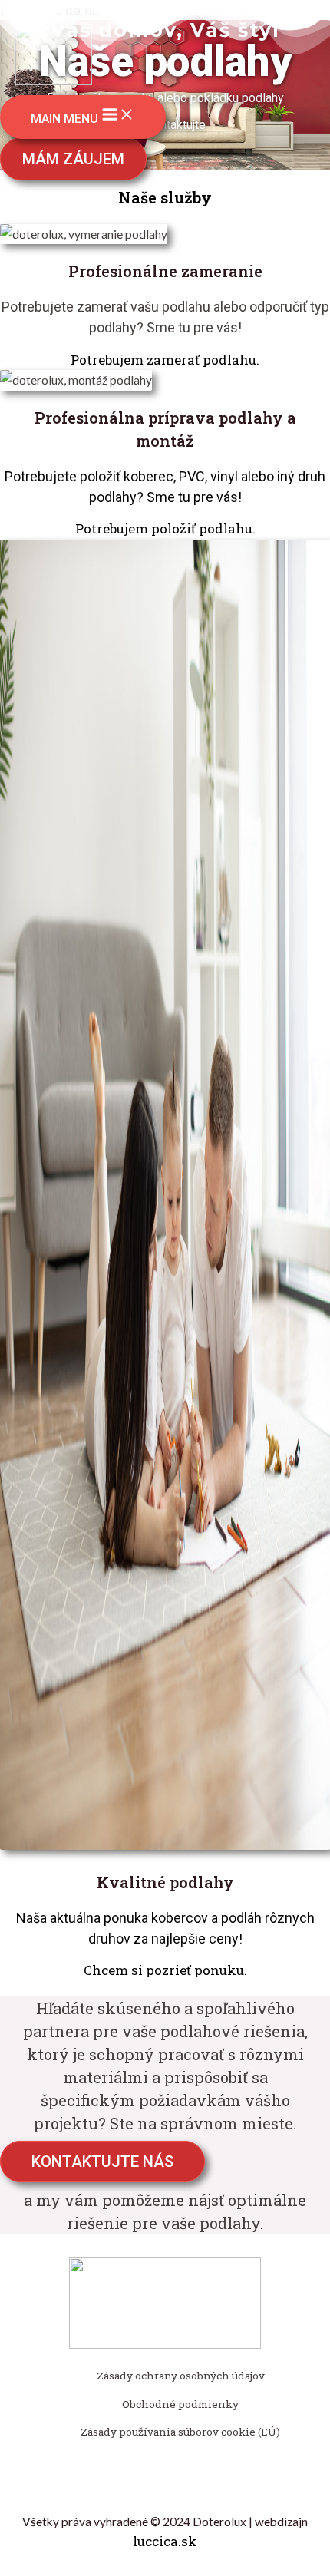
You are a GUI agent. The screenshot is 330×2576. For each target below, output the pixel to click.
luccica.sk (165, 2541)
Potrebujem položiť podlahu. (165, 528)
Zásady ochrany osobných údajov (181, 2376)
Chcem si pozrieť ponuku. (165, 1970)
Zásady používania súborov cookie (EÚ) (180, 2432)
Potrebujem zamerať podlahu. (165, 360)
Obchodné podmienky (180, 2404)
